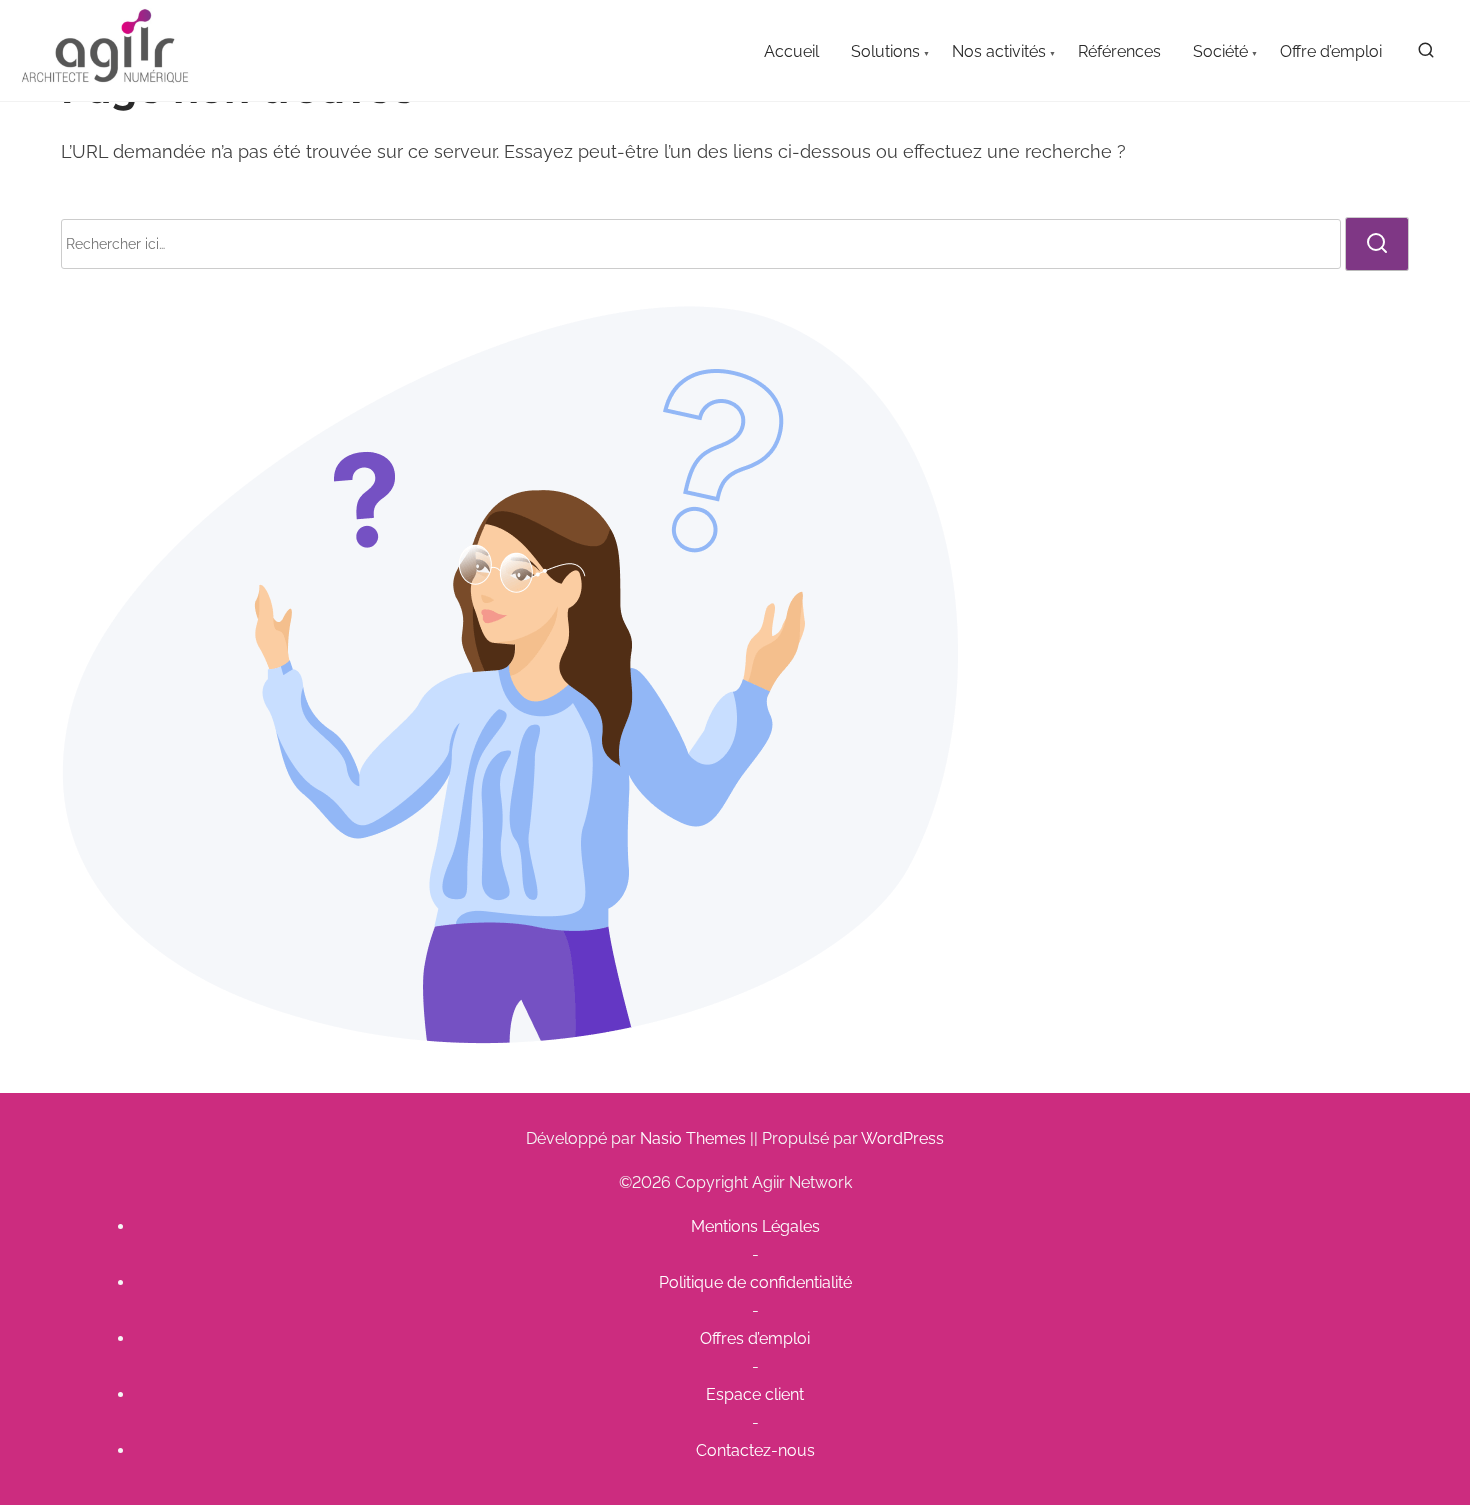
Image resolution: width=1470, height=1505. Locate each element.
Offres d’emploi (755, 1338)
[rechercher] (1426, 54)
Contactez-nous (755, 1450)
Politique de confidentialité (755, 1282)
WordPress (902, 1138)
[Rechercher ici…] (701, 244)
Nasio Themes (695, 1138)
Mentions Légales (755, 1226)
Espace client (755, 1394)
